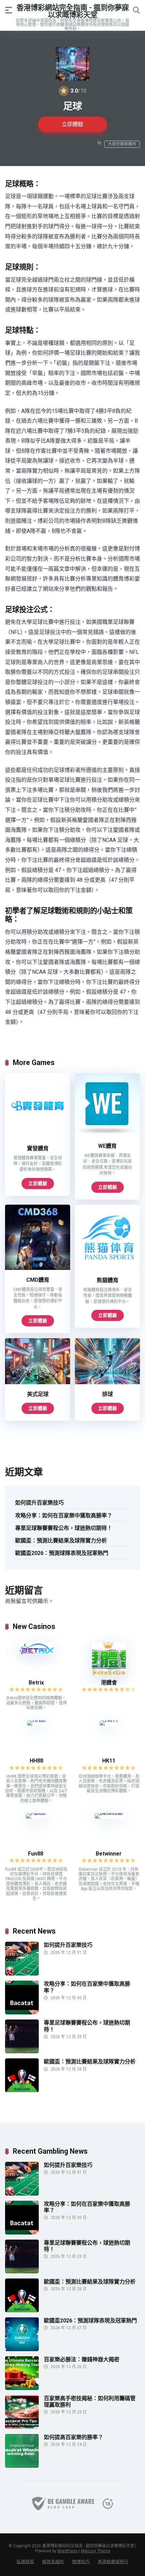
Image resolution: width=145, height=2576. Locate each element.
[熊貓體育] (107, 1268)
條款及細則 (53, 2562)
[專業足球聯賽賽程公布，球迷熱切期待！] (22, 2051)
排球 (108, 1394)
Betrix (36, 1683)
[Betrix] (36, 1653)
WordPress (68, 2551)
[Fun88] (36, 1813)
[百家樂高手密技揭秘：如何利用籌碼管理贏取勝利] (22, 2427)
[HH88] (36, 1720)
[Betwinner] (109, 1813)
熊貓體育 (108, 1280)
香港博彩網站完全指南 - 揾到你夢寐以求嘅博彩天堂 (73, 11)
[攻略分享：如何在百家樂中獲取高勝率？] (22, 2013)
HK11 (109, 1761)
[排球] (107, 1382)
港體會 (109, 1683)
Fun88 (36, 1854)
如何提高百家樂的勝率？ (74, 2437)
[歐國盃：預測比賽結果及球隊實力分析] (22, 2090)
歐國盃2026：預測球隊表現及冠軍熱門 (62, 1553)
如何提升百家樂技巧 (39, 1503)
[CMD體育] (38, 1268)
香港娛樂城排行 (113, 2562)
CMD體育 (38, 1280)
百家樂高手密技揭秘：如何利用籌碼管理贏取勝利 (90, 2402)
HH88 (36, 1761)
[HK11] (109, 1720)
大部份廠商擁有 (122, 144)
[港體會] (109, 1674)
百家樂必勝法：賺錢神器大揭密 (82, 2359)
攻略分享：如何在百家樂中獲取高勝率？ (64, 1516)
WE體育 (107, 1146)
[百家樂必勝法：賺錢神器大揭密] (22, 2388)
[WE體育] (107, 1134)
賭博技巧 (81, 2562)
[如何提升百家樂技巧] (22, 1974)
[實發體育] (38, 1137)
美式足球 (38, 1394)
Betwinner (109, 1854)
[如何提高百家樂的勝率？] (22, 2466)
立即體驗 (72, 124)
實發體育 (38, 1148)
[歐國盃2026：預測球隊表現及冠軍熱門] (22, 2349)
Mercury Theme (96, 2551)
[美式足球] (38, 1382)
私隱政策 (25, 2562)
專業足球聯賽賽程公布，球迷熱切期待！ (64, 1528)
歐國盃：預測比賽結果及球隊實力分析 (61, 1541)
